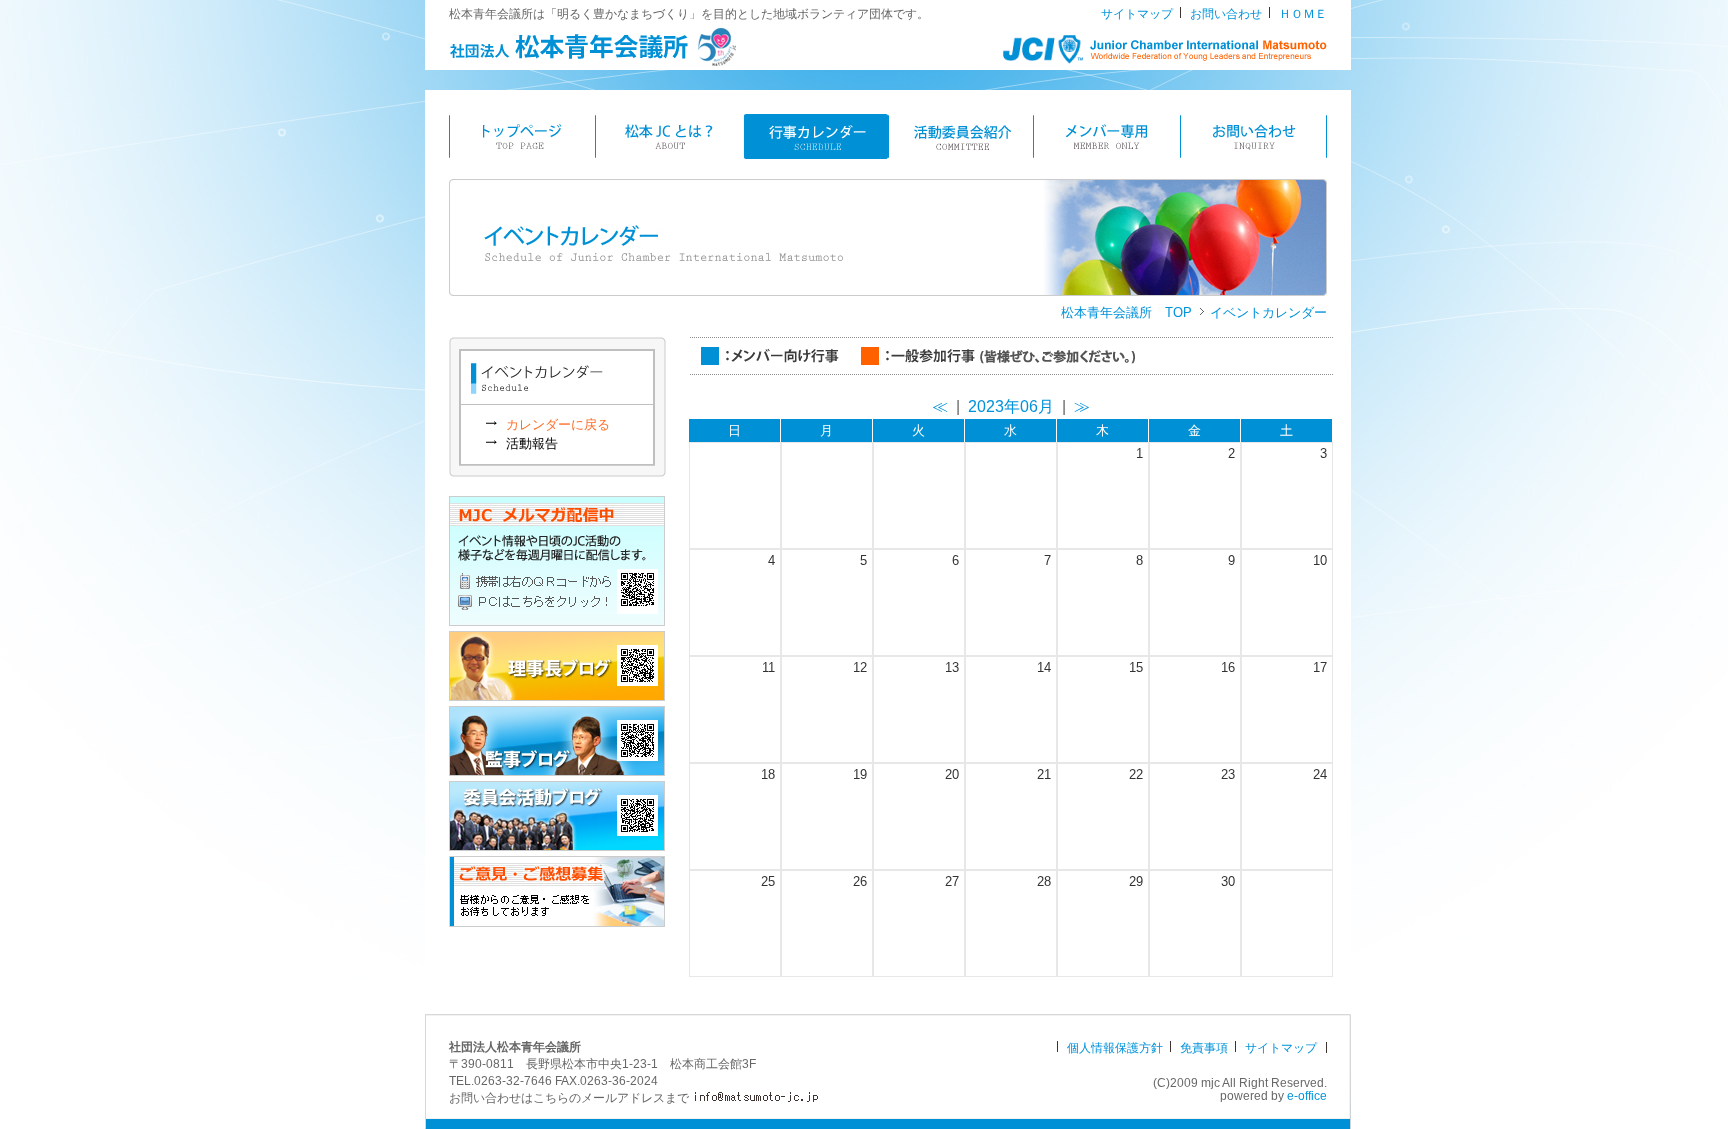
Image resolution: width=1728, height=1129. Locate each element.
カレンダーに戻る (558, 424)
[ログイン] (1123, 1083)
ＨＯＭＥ (1303, 14)
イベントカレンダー (1268, 312)
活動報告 (532, 443)
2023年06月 (1011, 406)
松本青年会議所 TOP (1126, 312)
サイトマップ (1137, 14)
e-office (1307, 1096)
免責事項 (1204, 1048)
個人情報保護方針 (1115, 1048)
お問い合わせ (1226, 14)
